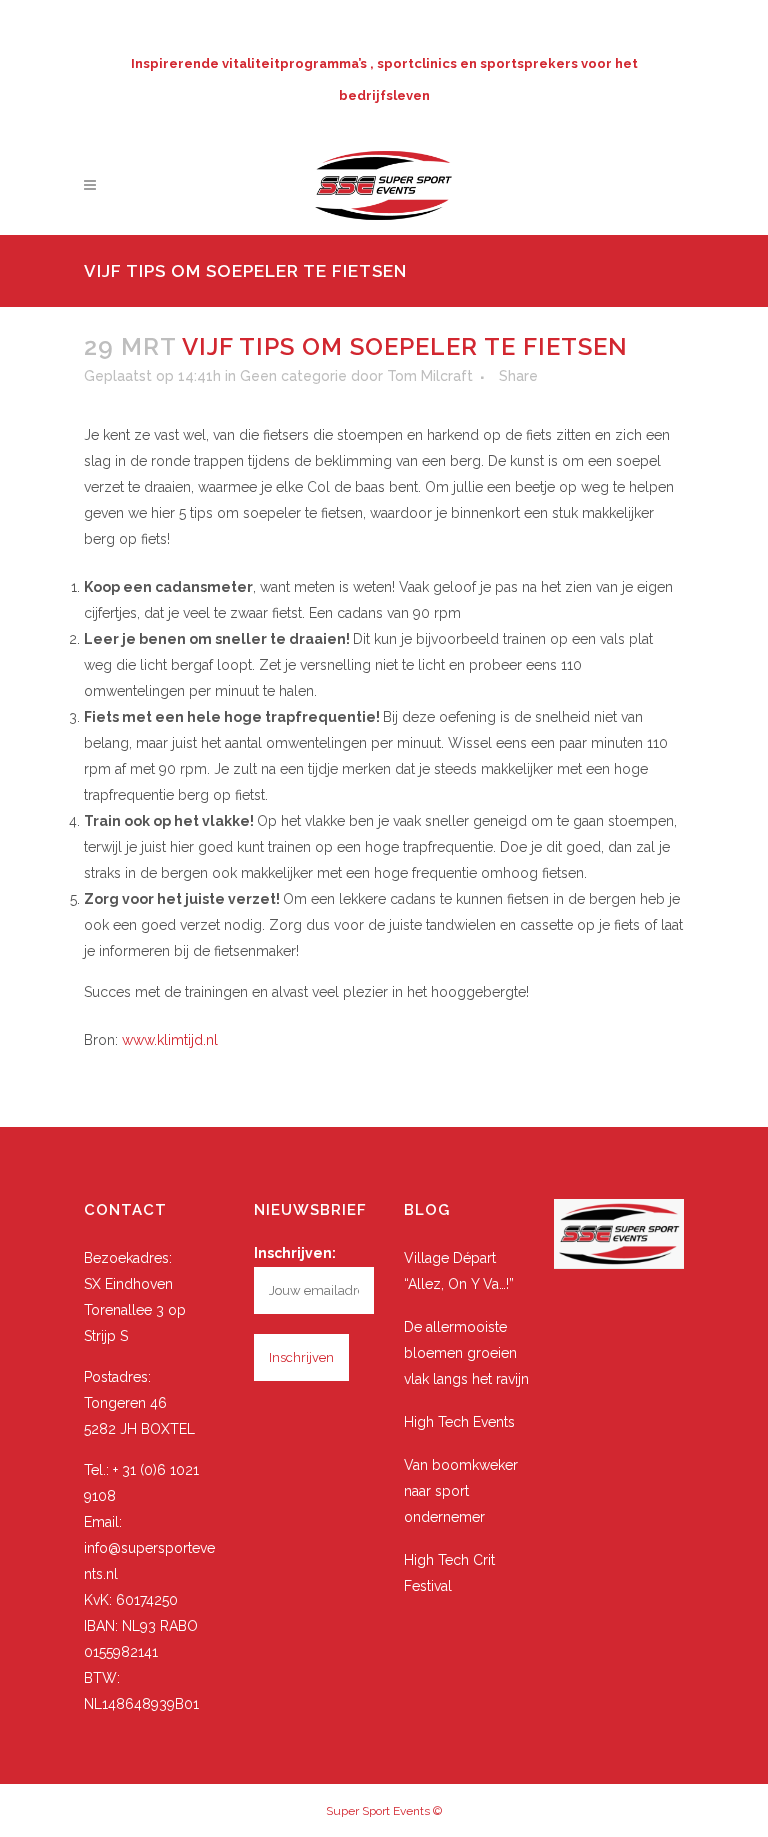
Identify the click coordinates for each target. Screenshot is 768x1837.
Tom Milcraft (430, 376)
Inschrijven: (295, 1253)
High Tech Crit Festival (449, 1573)
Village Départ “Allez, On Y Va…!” (459, 1271)
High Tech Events (459, 1422)
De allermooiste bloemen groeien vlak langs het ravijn (466, 1353)
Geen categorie (293, 376)
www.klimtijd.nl (170, 1040)
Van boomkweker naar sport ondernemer (461, 1491)
